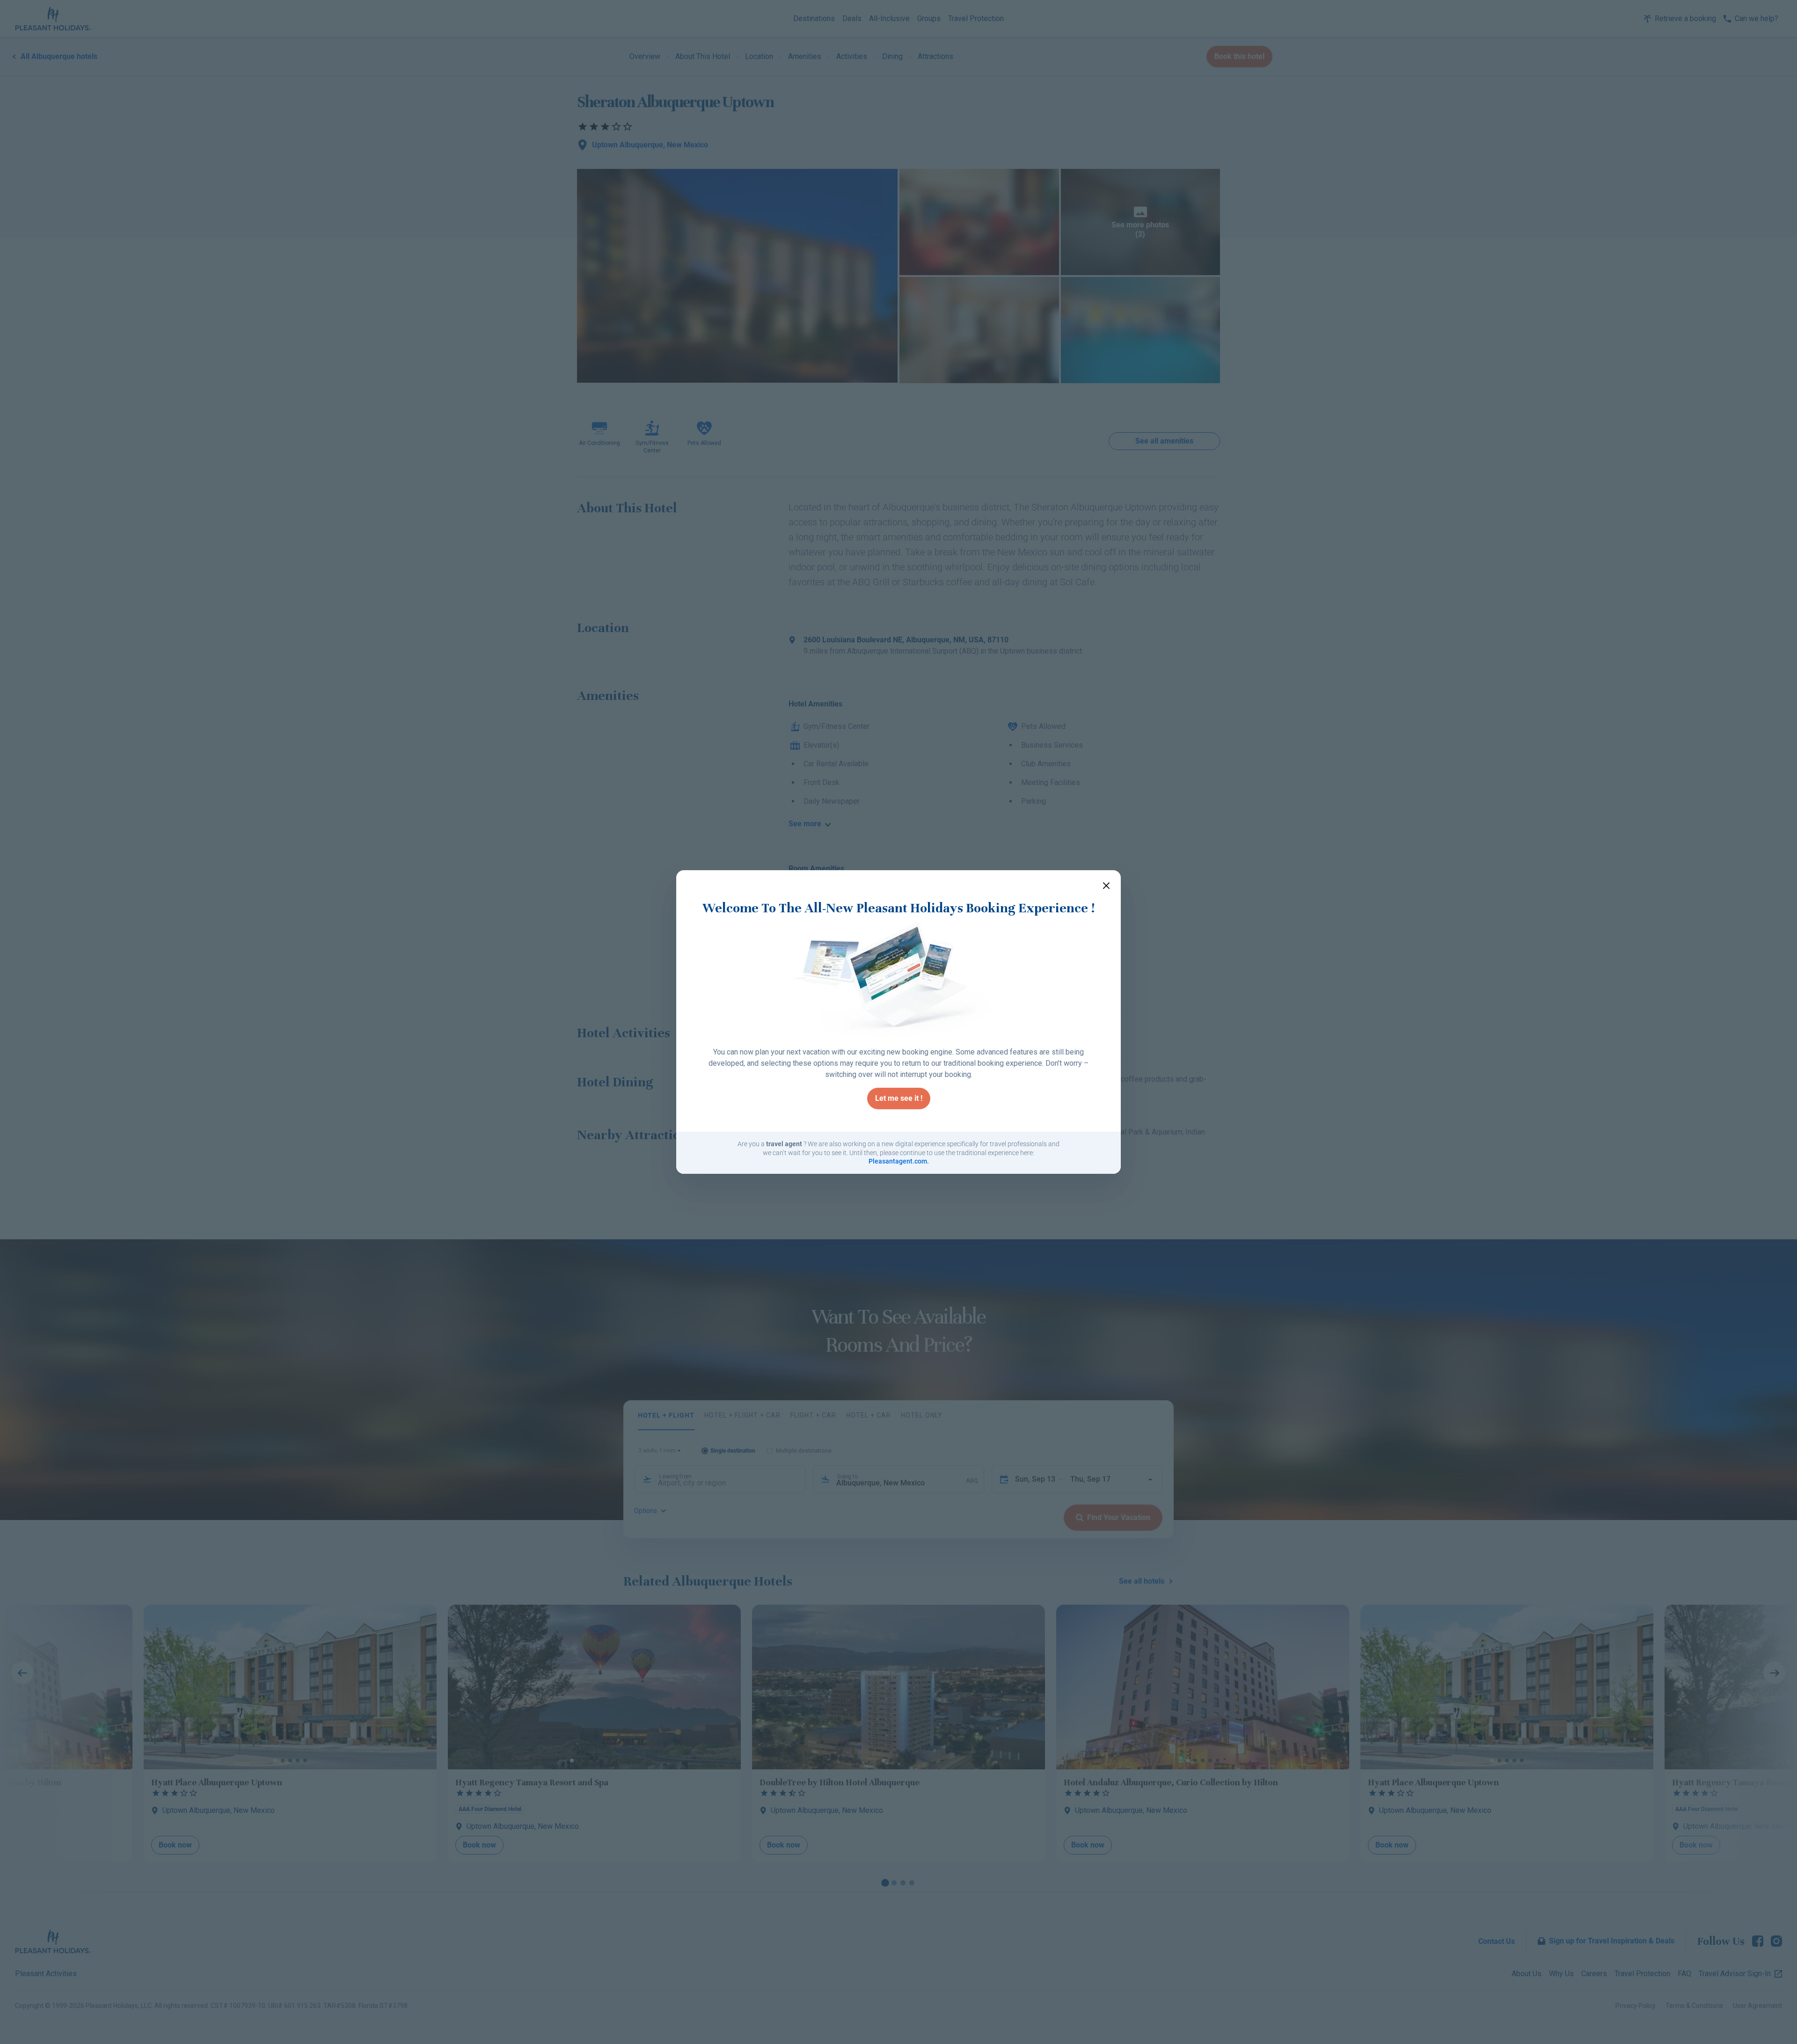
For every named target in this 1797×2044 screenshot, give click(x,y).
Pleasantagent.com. (899, 1161)
